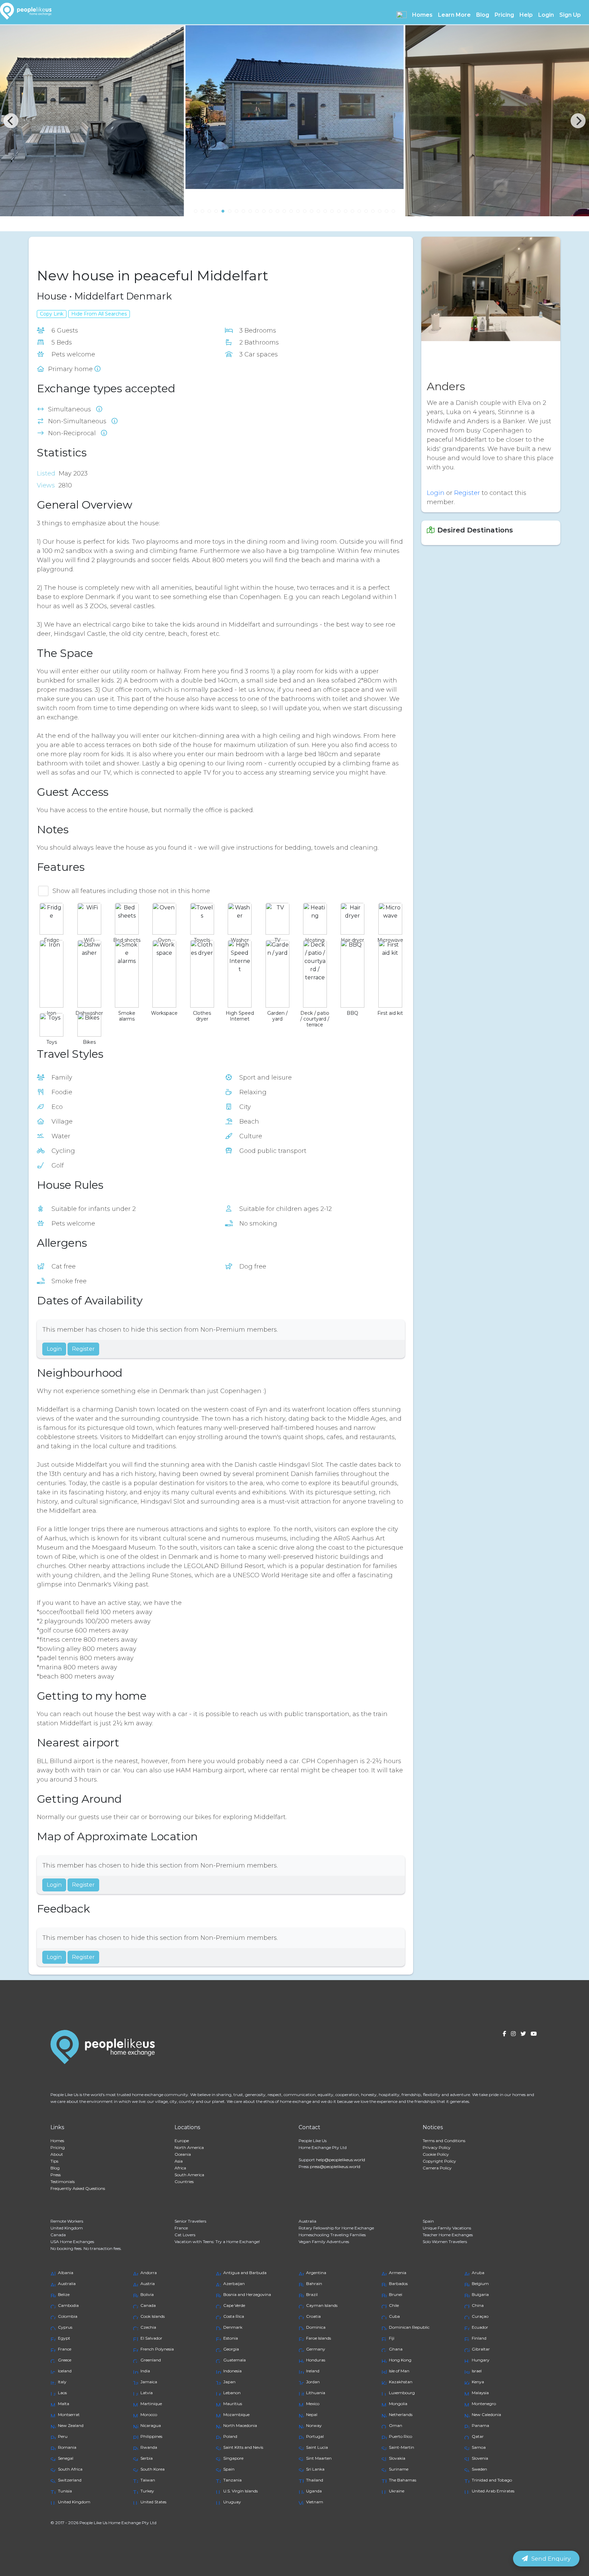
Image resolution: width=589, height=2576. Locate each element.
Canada (58, 2235)
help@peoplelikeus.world (341, 2160)
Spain (428, 2221)
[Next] (578, 121)
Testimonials (63, 2182)
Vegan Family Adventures (324, 2242)
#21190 (83, 251)
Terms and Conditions (444, 2141)
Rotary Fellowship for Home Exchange (336, 2228)
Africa (180, 2168)
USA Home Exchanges (72, 2242)
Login (546, 15)
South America (189, 2175)
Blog (483, 15)
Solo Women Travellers (445, 2242)
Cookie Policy (436, 2154)
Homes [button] (422, 15)
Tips (54, 2161)
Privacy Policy (437, 2147)
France (181, 2228)
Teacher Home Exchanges (448, 2235)
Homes (57, 2141)
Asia (179, 2161)
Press (56, 2175)
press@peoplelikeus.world (335, 2167)
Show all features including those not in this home (131, 891)
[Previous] (11, 121)
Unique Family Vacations (447, 2228)
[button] (402, 15)
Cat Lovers (185, 2235)
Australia (307, 2221)
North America (189, 2147)
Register (83, 1349)
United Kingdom (67, 2228)
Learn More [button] (454, 15)
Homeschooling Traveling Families (332, 2235)
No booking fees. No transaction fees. (86, 2248)
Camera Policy (437, 2168)
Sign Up (570, 15)
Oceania (183, 2154)
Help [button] (526, 15)
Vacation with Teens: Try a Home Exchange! (217, 2242)
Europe (182, 2141)
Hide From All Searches (99, 314)
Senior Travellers (190, 2221)
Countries (184, 2182)
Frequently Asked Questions (78, 2188)
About (57, 2154)
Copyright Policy (439, 2161)
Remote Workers (67, 2221)
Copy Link (52, 314)
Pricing (504, 15)
